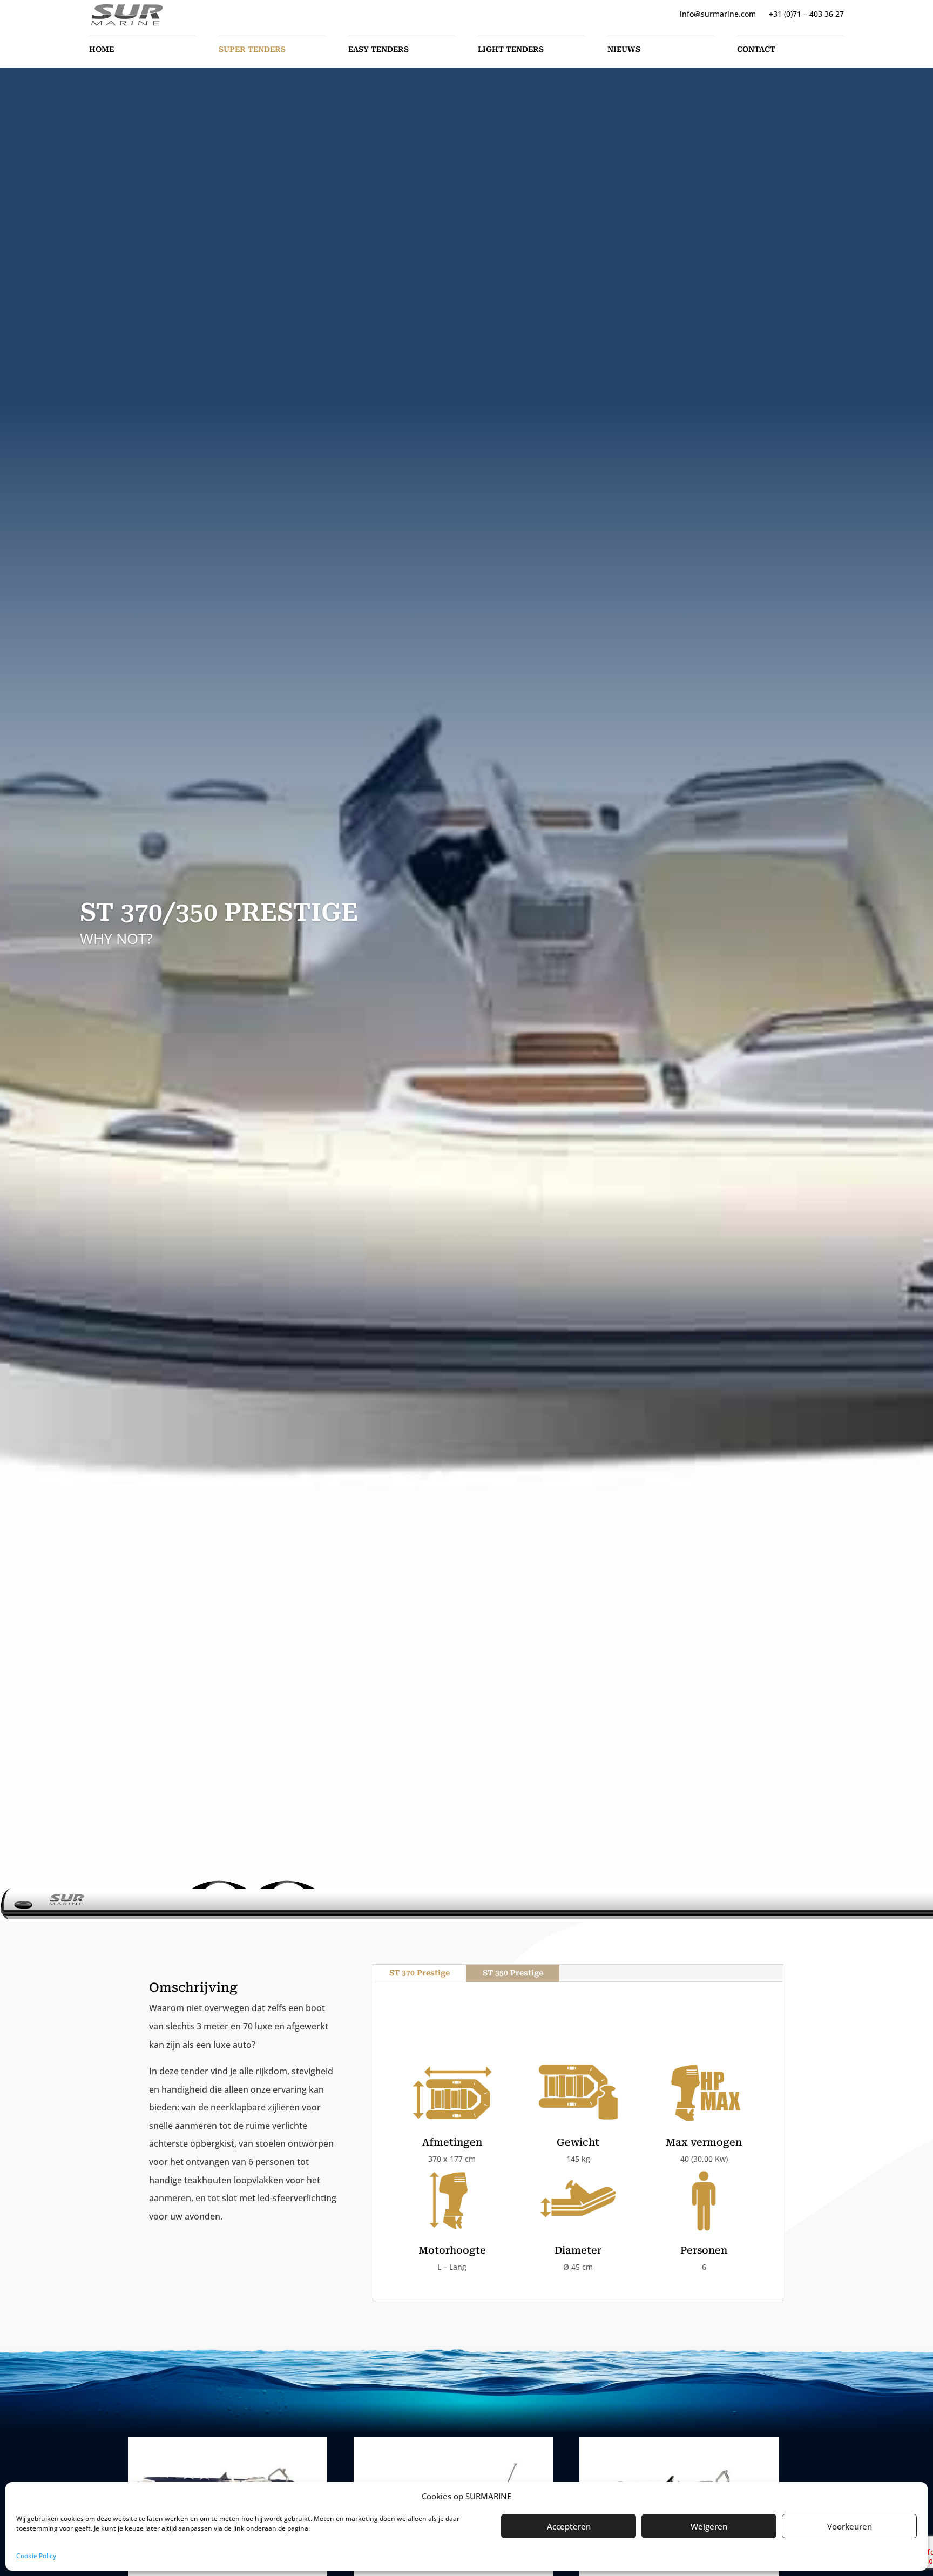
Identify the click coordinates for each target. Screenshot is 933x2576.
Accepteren (569, 2526)
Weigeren (709, 2526)
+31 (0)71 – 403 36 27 (806, 14)
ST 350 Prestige (513, 1973)
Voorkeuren (850, 2526)
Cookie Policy (36, 2556)
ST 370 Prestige (420, 1973)
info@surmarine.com (718, 14)
